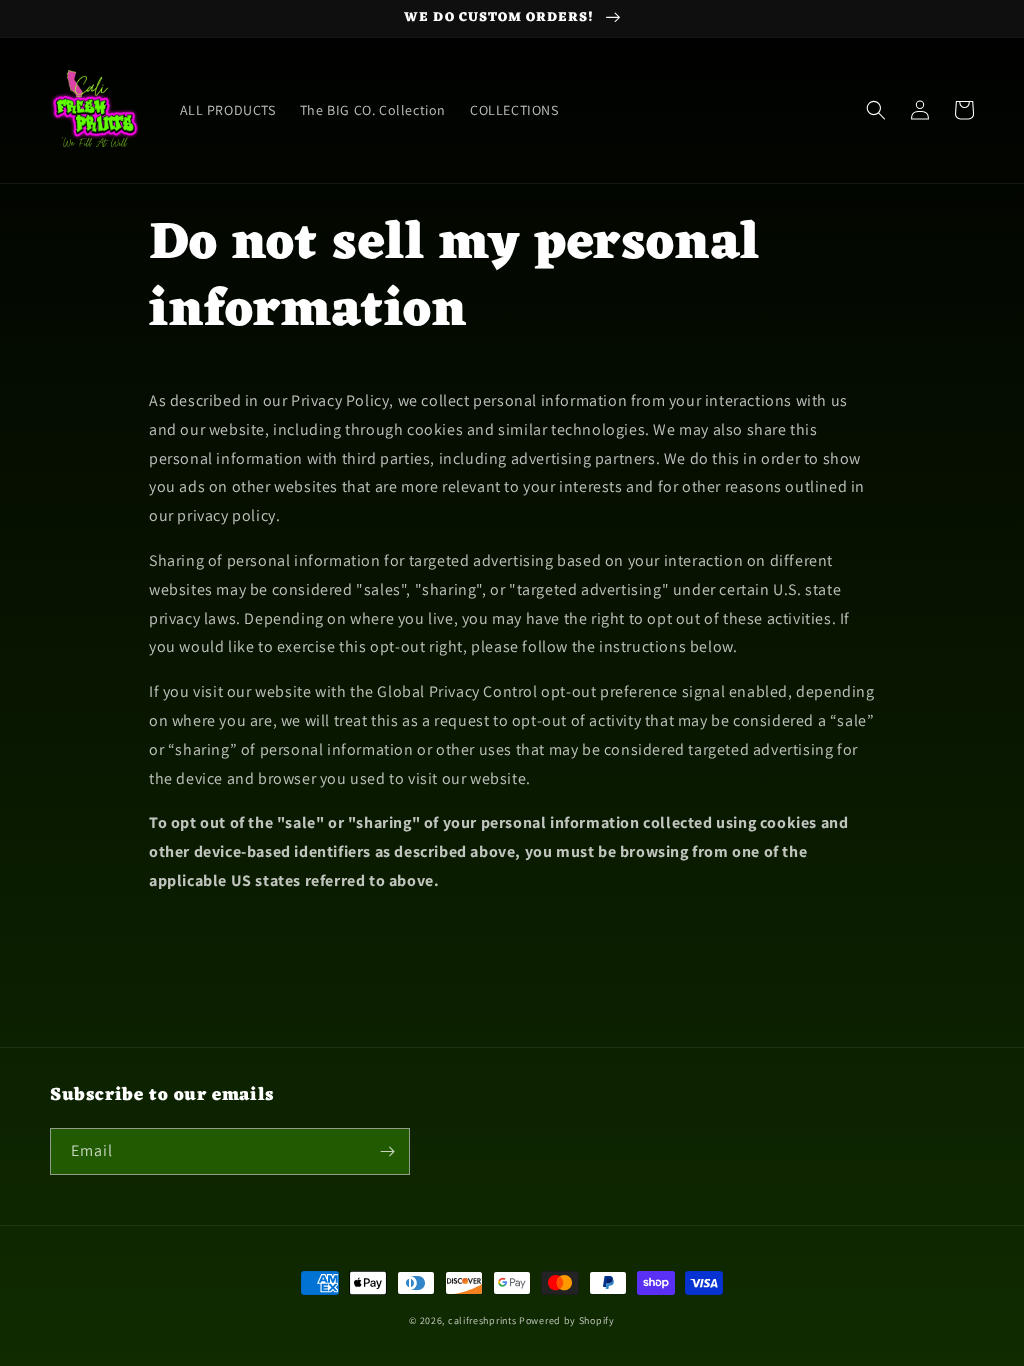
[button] (876, 110)
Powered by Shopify (567, 1320)
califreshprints (482, 1320)
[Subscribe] (387, 1151)
